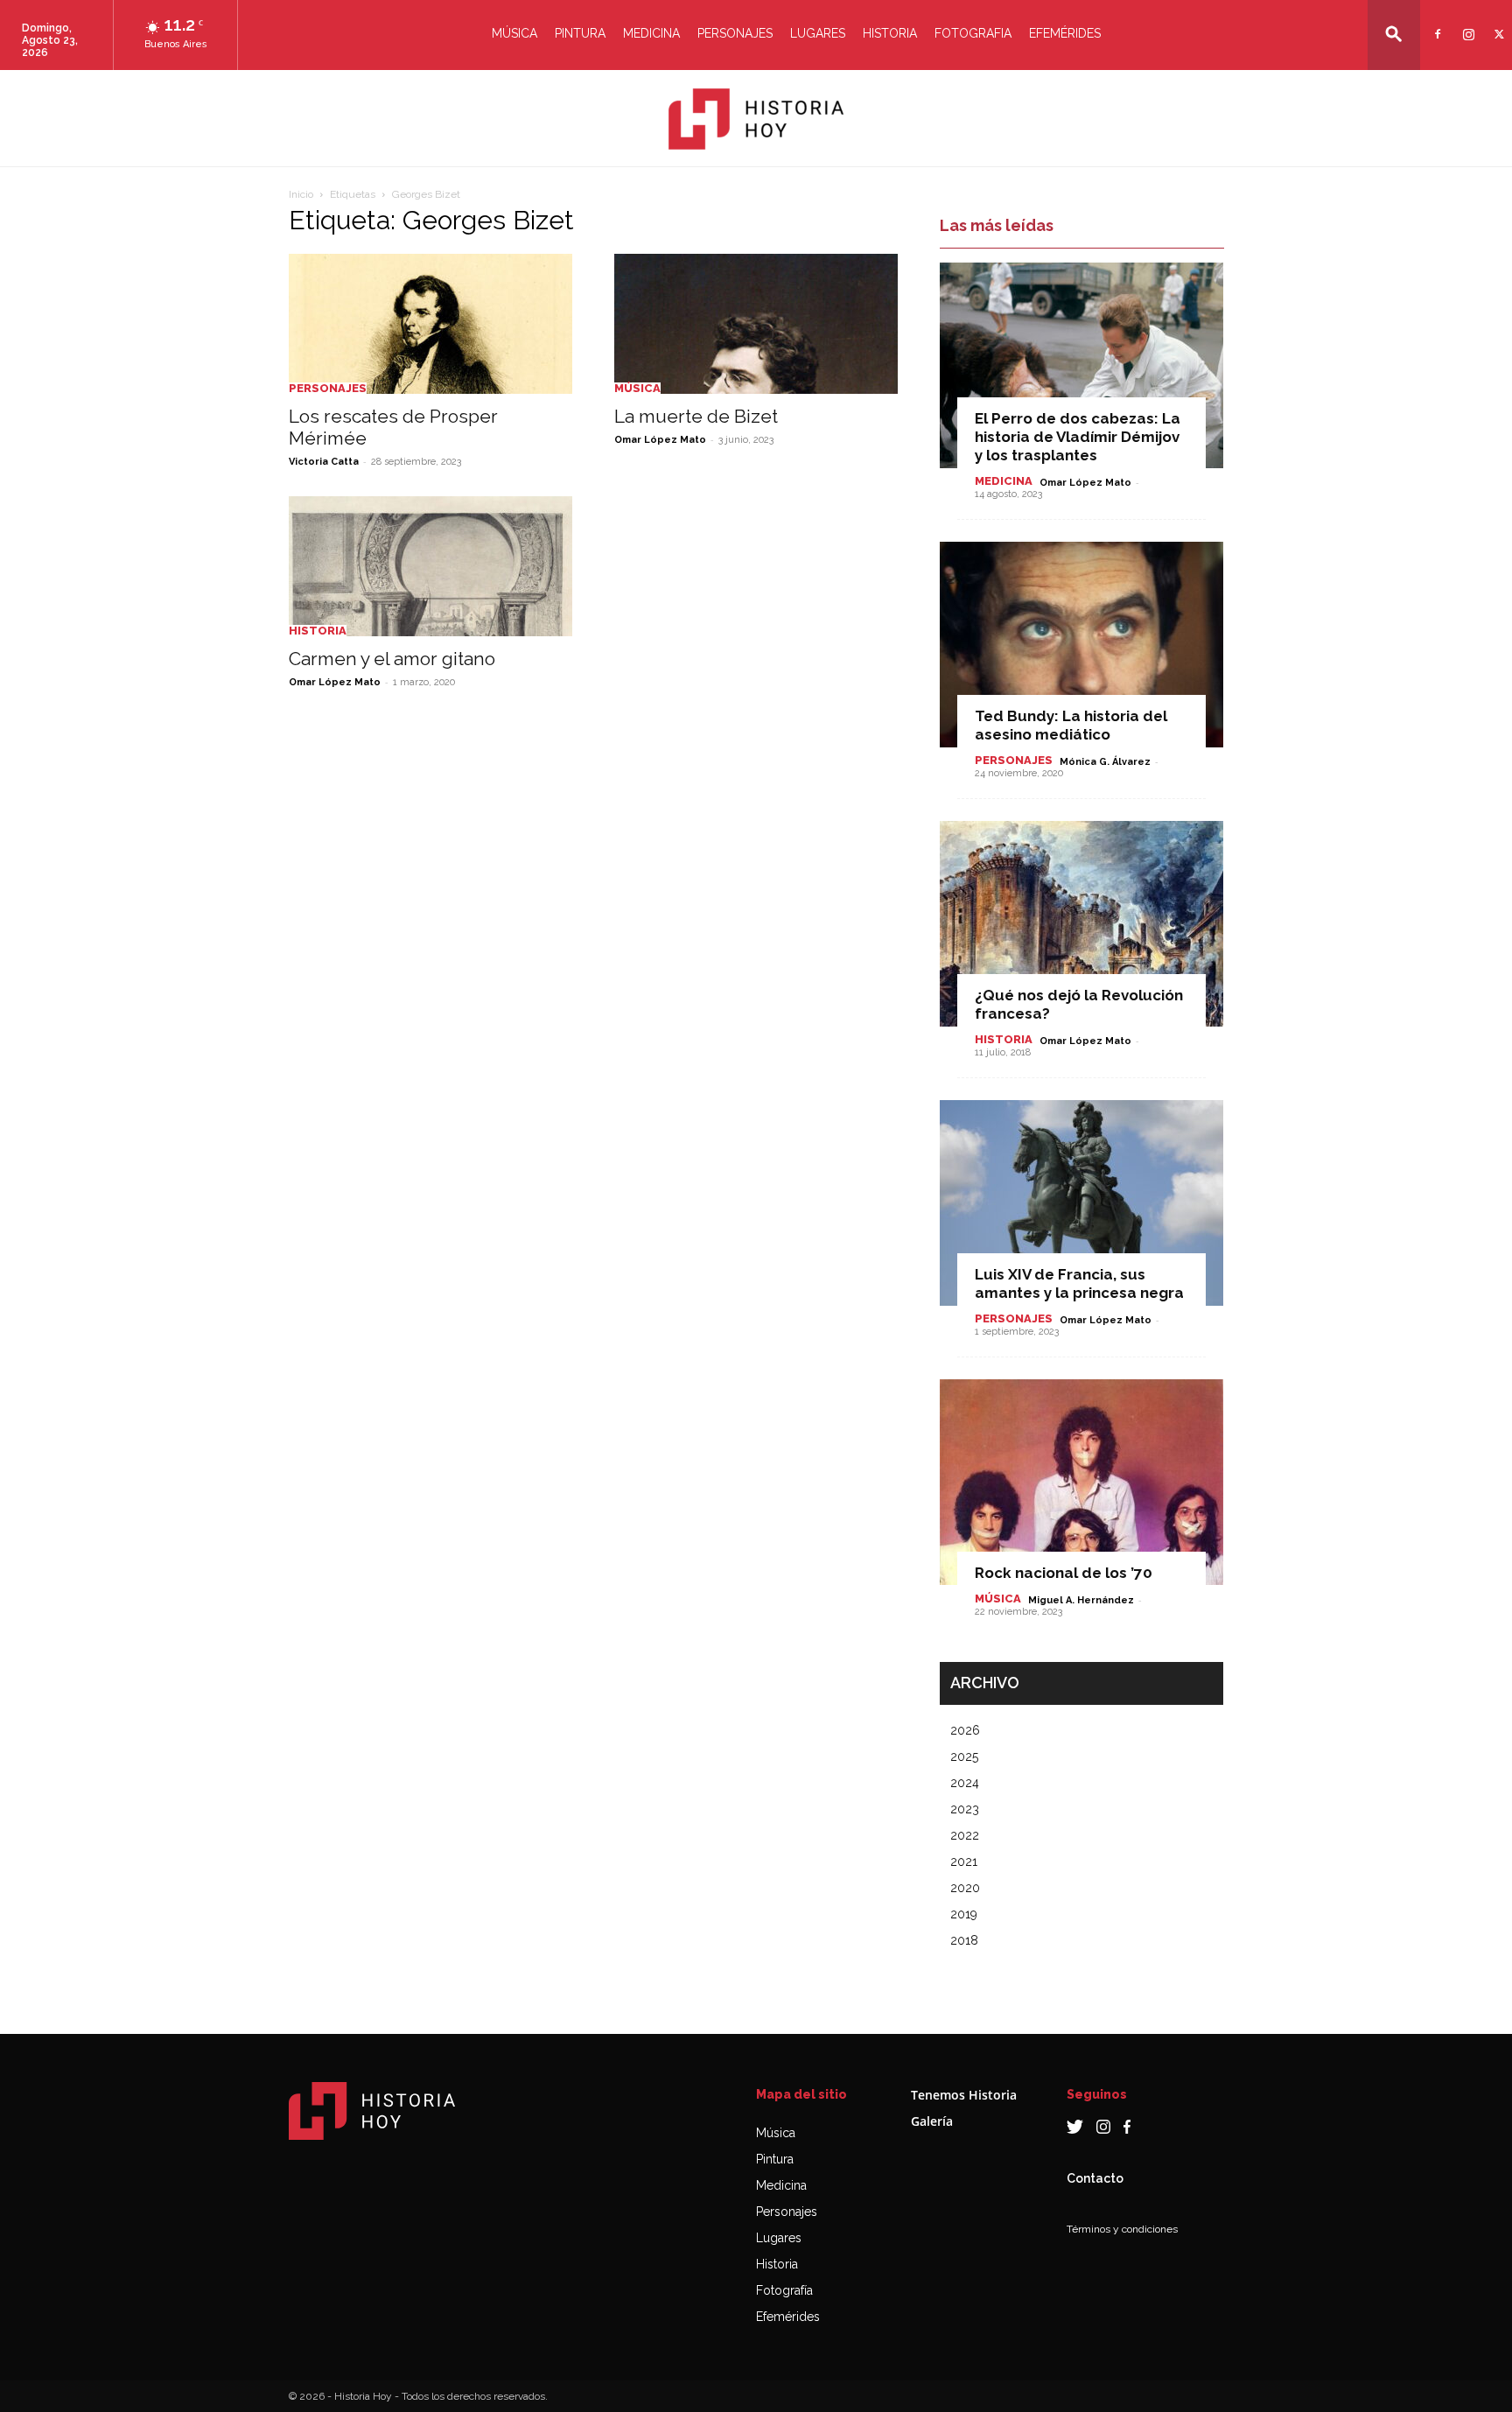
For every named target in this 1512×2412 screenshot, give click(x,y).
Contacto (1095, 2178)
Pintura (580, 33)
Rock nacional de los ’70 (1064, 1573)
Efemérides (1065, 33)
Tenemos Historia (964, 2095)
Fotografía (784, 2290)
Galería (932, 2121)
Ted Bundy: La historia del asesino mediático (1071, 725)
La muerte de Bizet (696, 416)
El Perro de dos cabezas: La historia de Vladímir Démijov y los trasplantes (1078, 437)
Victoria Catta (324, 462)
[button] (1394, 34)
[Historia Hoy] (756, 119)
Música (514, 33)
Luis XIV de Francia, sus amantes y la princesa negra (1079, 1283)
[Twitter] (1497, 23)
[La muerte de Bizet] (756, 324)
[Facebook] (1435, 23)
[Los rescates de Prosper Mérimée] (430, 324)
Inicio (301, 194)
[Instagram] (1466, 23)
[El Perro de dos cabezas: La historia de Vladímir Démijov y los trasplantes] (1081, 365)
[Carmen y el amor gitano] (430, 566)
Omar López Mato (660, 440)
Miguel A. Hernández (1081, 1600)
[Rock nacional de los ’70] (1081, 1482)
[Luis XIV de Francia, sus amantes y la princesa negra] (1081, 1203)
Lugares (818, 33)
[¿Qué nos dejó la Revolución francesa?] (1081, 924)
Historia (890, 33)
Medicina (651, 33)
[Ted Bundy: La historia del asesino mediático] (1081, 645)
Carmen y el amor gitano (392, 659)
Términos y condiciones (1122, 2229)
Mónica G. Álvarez (1105, 762)
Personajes (735, 33)
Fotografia (973, 33)
